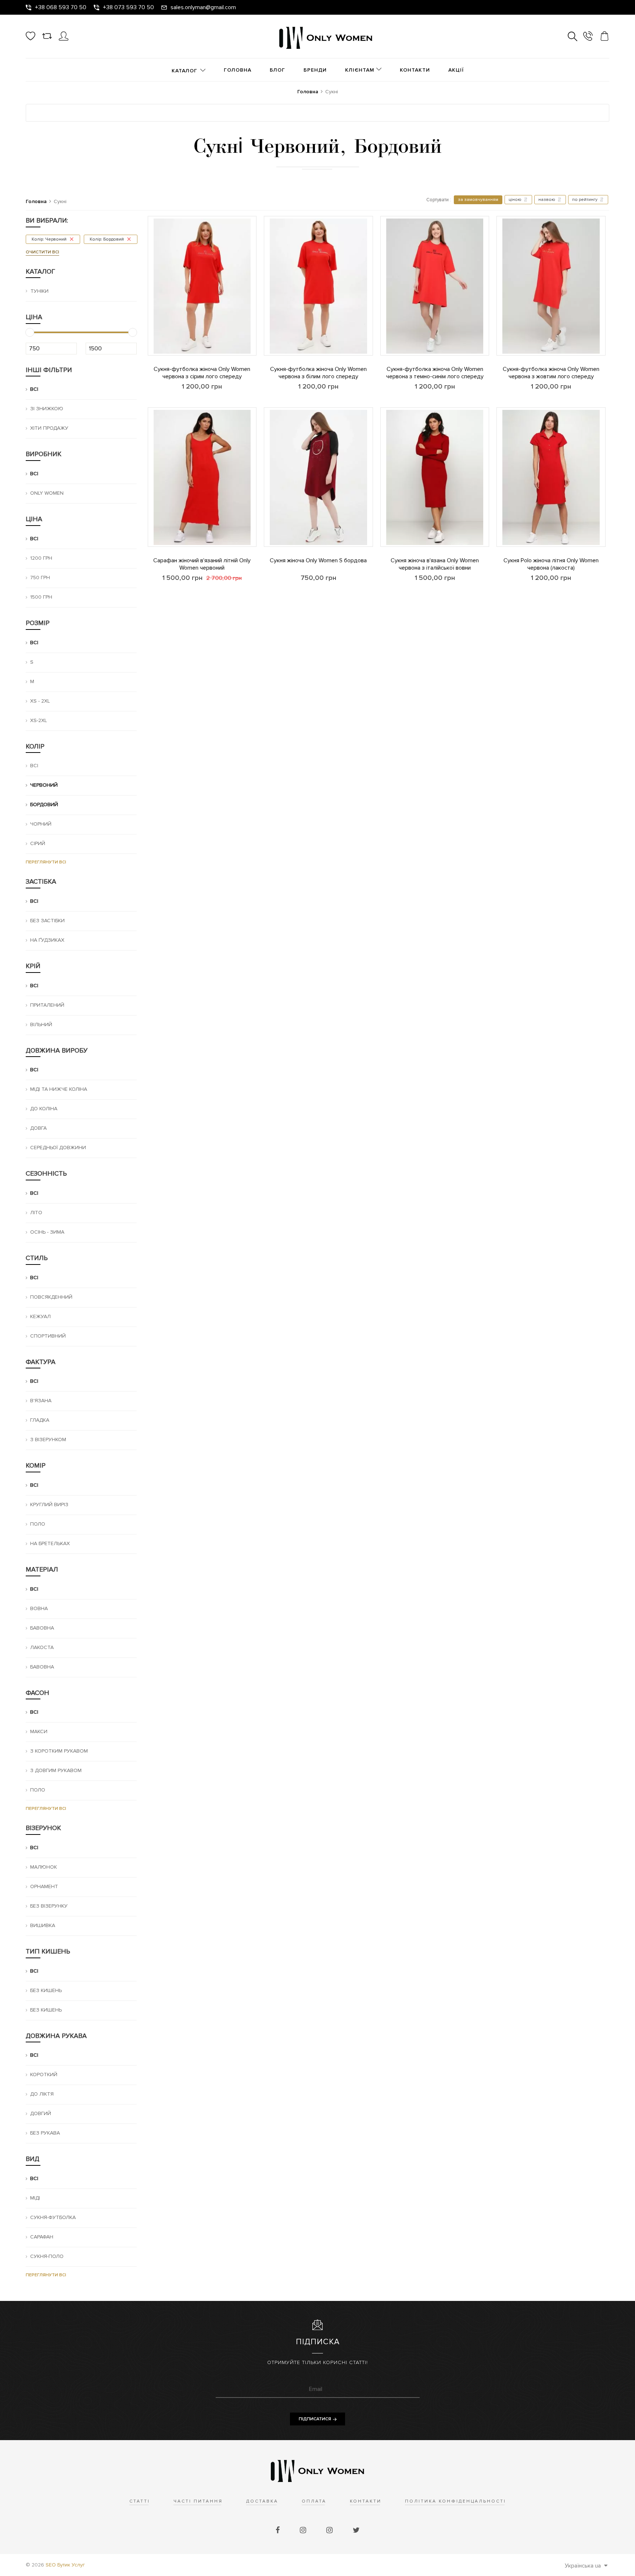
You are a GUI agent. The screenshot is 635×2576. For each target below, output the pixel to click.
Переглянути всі (46, 862)
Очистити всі (42, 252)
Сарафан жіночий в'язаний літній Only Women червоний (202, 564)
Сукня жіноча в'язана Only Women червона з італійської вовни (435, 564)
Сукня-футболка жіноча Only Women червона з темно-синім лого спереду (435, 373)
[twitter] (356, 2530)
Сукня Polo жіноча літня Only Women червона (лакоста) (551, 564)
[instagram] (304, 2530)
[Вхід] (64, 39)
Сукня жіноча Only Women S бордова (318, 560)
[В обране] (148, 324)
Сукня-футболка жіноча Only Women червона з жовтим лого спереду (551, 373)
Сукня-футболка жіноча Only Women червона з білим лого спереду (318, 373)
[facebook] (279, 2530)
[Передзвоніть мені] (588, 37)
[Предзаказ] (264, 535)
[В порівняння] (148, 304)
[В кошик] (148, 344)
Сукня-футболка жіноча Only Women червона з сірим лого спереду (202, 373)
